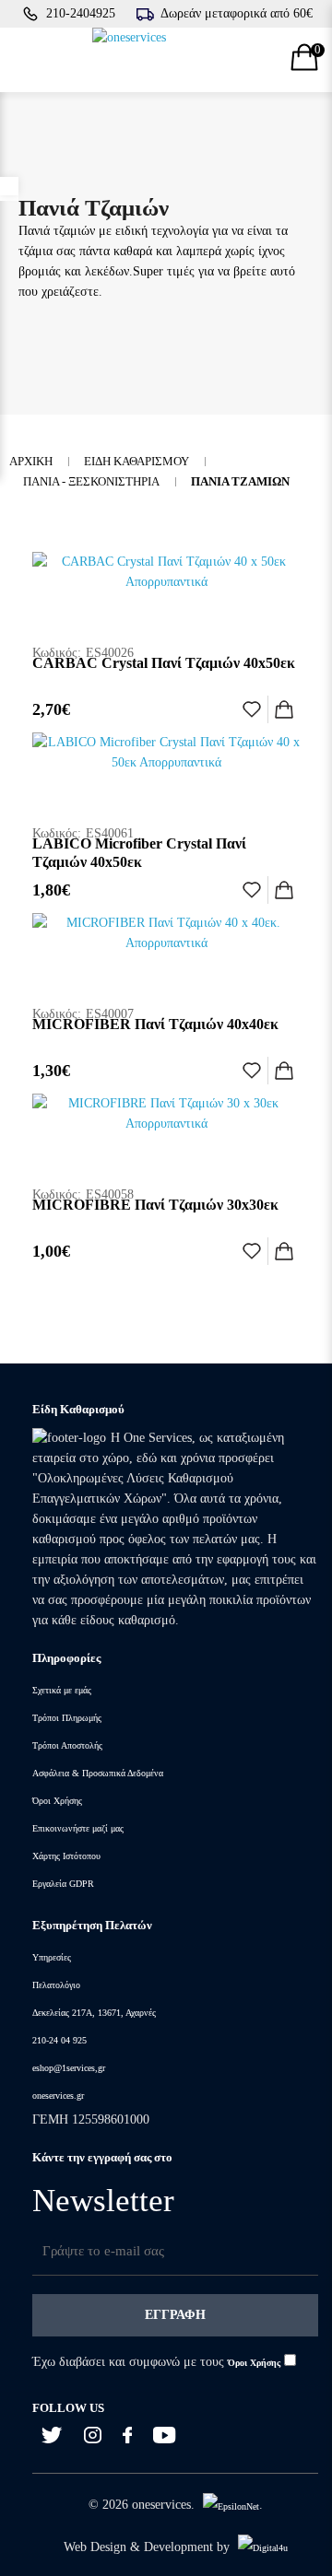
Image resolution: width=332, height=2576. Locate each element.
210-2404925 (81, 13)
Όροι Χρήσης (57, 1801)
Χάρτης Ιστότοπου (66, 1856)
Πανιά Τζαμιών (240, 481)
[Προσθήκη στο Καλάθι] (284, 709)
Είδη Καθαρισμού (136, 461)
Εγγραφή (175, 2315)
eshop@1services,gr (69, 2068)
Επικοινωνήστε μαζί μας (78, 1828)
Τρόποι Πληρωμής (67, 1718)
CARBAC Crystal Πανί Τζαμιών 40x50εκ (164, 663)
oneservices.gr (58, 2096)
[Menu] (26, 60)
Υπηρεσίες (52, 1957)
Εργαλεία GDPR (63, 1884)
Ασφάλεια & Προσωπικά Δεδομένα (98, 1773)
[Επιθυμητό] (252, 709)
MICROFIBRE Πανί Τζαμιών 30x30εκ (155, 1205)
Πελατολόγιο (56, 1985)
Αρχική (31, 461)
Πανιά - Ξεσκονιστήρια (91, 481)
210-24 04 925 (59, 2040)
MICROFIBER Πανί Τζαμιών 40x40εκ (155, 1024)
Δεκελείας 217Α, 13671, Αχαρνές (94, 2013)
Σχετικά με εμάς (62, 1690)
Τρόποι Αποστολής (67, 1745)
